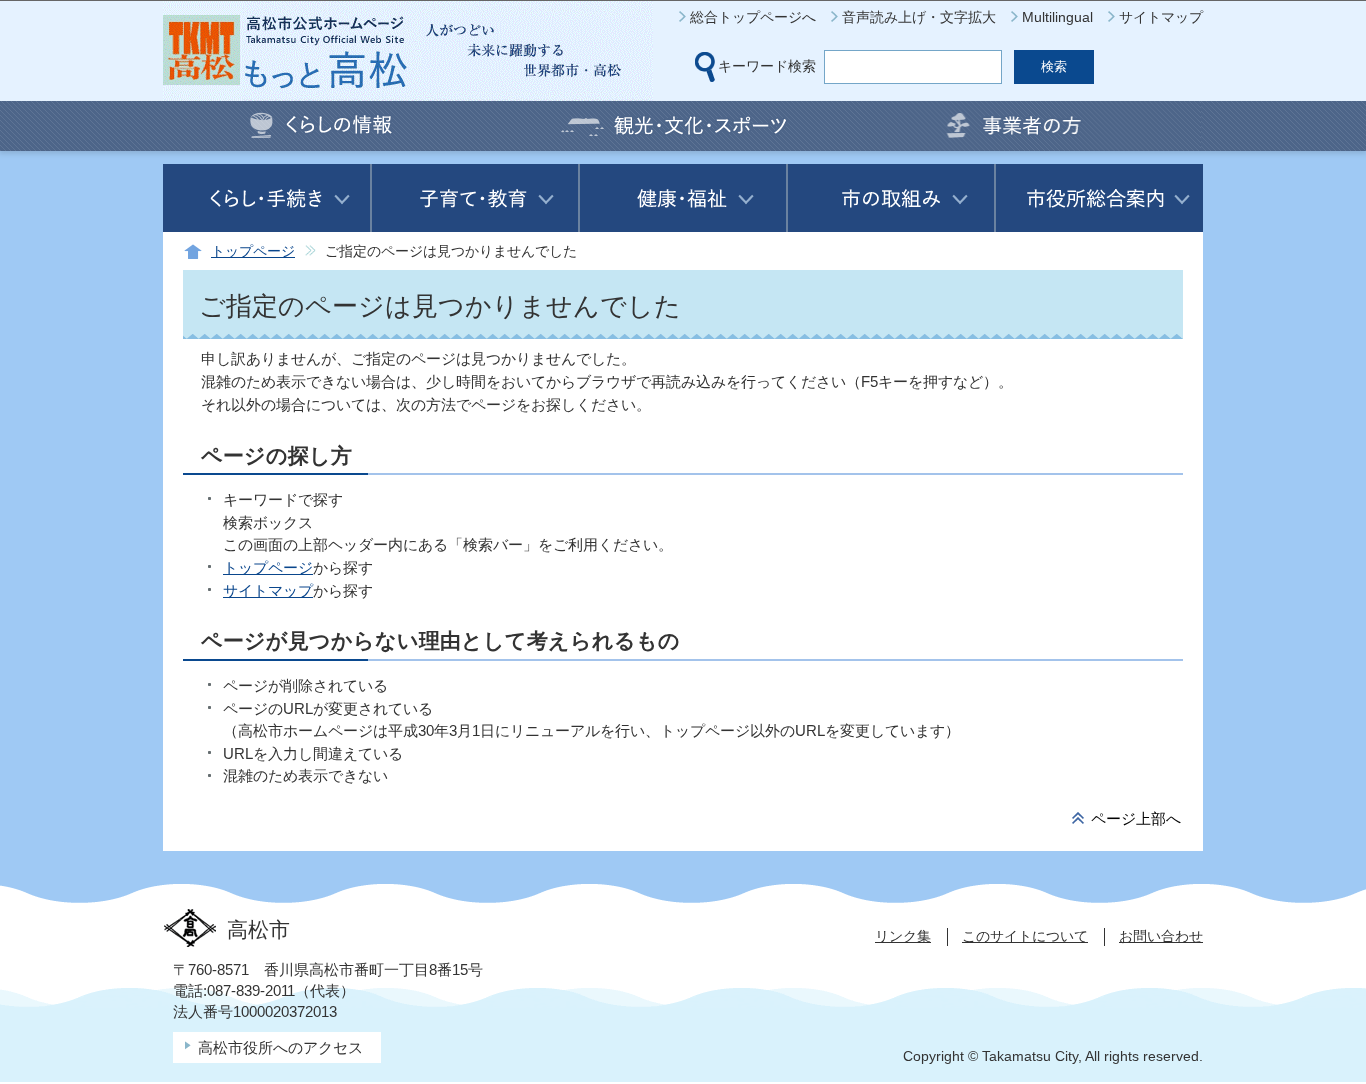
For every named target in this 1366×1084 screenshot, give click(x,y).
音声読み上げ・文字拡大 (919, 17)
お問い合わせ (1161, 936)
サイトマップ (1161, 17)
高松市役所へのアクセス (280, 1047)
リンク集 (903, 936)
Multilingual (1057, 17)
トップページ (253, 251)
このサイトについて (1025, 936)
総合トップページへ (753, 17)
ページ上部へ (1136, 818)
